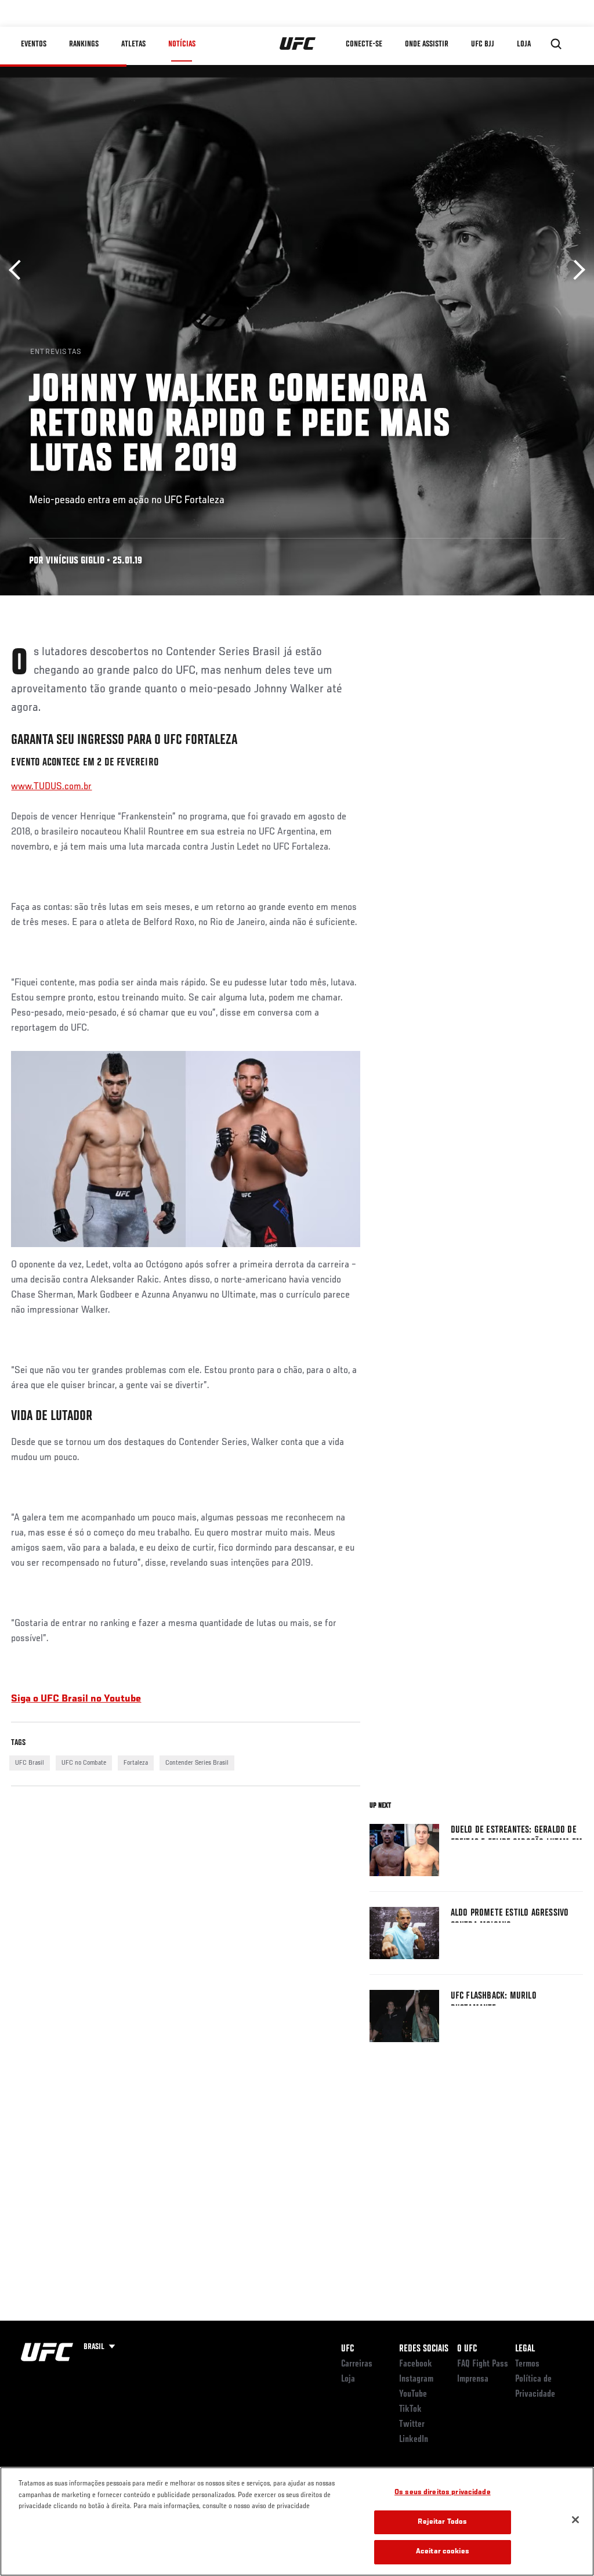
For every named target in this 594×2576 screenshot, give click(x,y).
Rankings (84, 44)
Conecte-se (364, 44)
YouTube (413, 2394)
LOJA (524, 44)
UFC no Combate (84, 1763)
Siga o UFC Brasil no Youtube (76, 1699)
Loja (348, 2379)
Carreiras (357, 2364)
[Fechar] (575, 2520)
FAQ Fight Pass (483, 2364)
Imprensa (473, 2379)
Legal (525, 2349)
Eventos (34, 44)
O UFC (467, 2349)
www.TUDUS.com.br (51, 787)
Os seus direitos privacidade (443, 2493)
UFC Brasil (30, 1763)
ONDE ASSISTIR (427, 44)
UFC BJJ (483, 44)
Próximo (575, 270)
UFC (347, 2349)
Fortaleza (136, 1763)
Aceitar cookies (443, 2552)
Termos (527, 2364)
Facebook (416, 2364)
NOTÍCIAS (182, 44)
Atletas (133, 44)
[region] (297, 2521)
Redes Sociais (424, 2349)
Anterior (19, 270)
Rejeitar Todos (442, 2522)
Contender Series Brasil (197, 1763)
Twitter (412, 2425)
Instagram (416, 2379)
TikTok (410, 2409)
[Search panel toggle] (556, 44)
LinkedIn (414, 2440)
